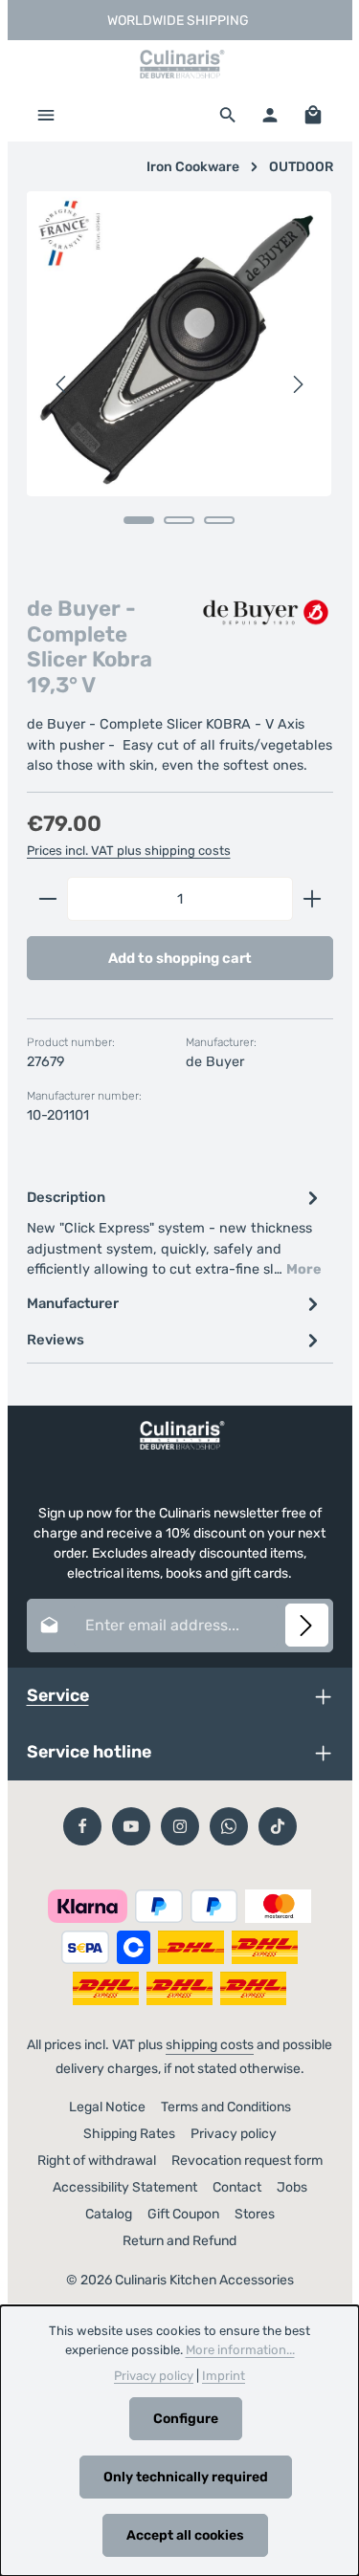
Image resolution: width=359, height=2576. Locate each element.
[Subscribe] (307, 1625)
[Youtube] (131, 1826)
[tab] (175, 1232)
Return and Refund (179, 2241)
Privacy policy (234, 2134)
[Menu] (46, 115)
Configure (186, 2419)
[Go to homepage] (180, 64)
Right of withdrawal (97, 2161)
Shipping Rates (129, 2134)
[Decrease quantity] (47, 899)
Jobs (292, 2187)
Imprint (224, 2376)
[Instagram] (180, 1826)
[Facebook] (82, 1826)
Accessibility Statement (125, 2187)
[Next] (297, 384)
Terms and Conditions (226, 2107)
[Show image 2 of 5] (179, 520)
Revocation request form (247, 2161)
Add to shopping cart (180, 958)
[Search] (228, 115)
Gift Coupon (183, 2214)
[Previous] (62, 384)
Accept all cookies (185, 2535)
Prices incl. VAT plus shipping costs (129, 851)
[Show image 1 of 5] (139, 520)
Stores (255, 2214)
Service (58, 1695)
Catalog (109, 2214)
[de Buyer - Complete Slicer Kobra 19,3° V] (179, 344)
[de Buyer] (266, 614)
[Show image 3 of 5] (219, 520)
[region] (180, 384)
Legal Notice (107, 2107)
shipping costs (210, 2045)
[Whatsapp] (229, 1826)
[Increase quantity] (313, 899)
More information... (240, 2350)
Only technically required (186, 2477)
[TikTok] (278, 1826)
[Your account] (270, 115)
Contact (237, 2187)
